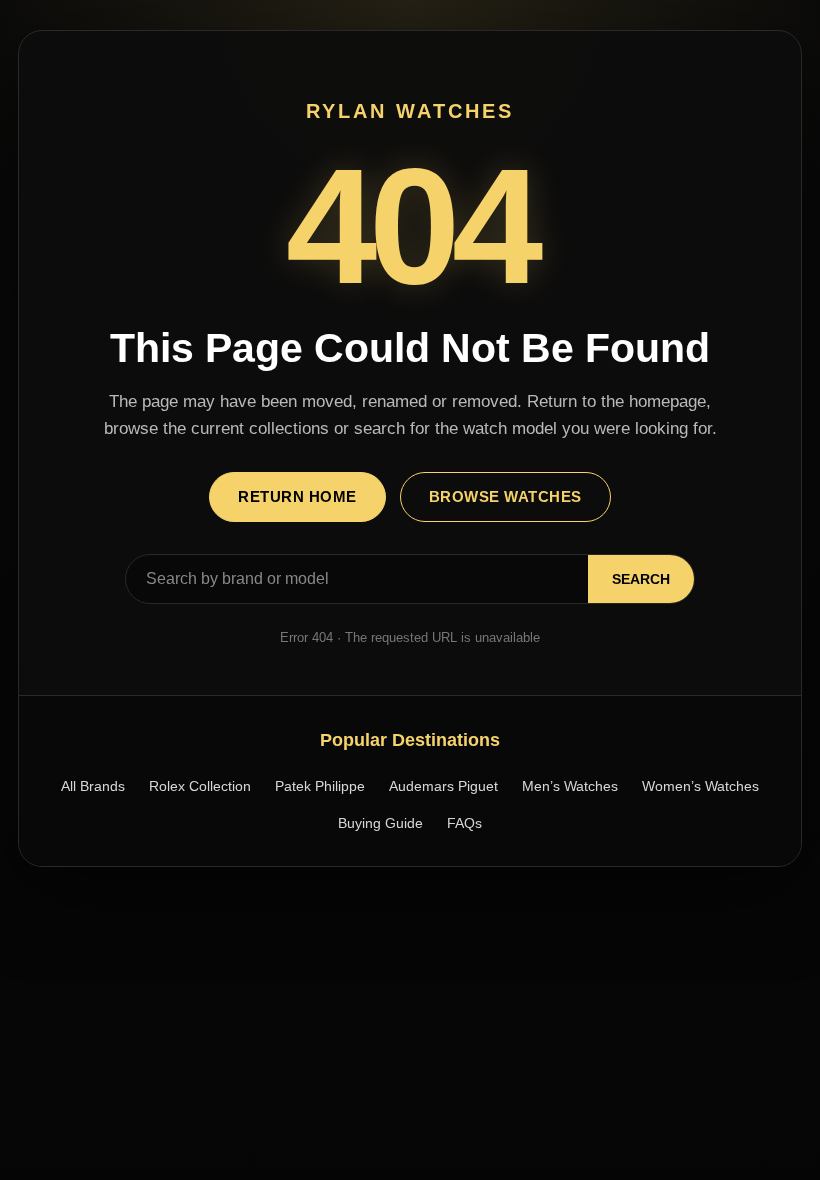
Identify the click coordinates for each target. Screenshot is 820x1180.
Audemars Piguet (443, 786)
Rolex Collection (200, 786)
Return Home (297, 496)
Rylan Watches (410, 111)
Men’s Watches (570, 786)
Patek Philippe (320, 786)
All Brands (93, 786)
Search (641, 579)
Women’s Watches (700, 786)
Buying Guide (380, 823)
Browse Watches (505, 496)
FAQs (464, 823)
